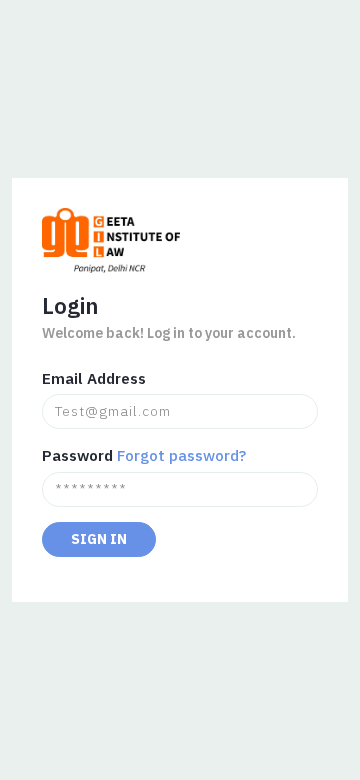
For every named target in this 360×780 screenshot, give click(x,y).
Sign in (99, 539)
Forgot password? (181, 455)
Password (77, 455)
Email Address (94, 378)
